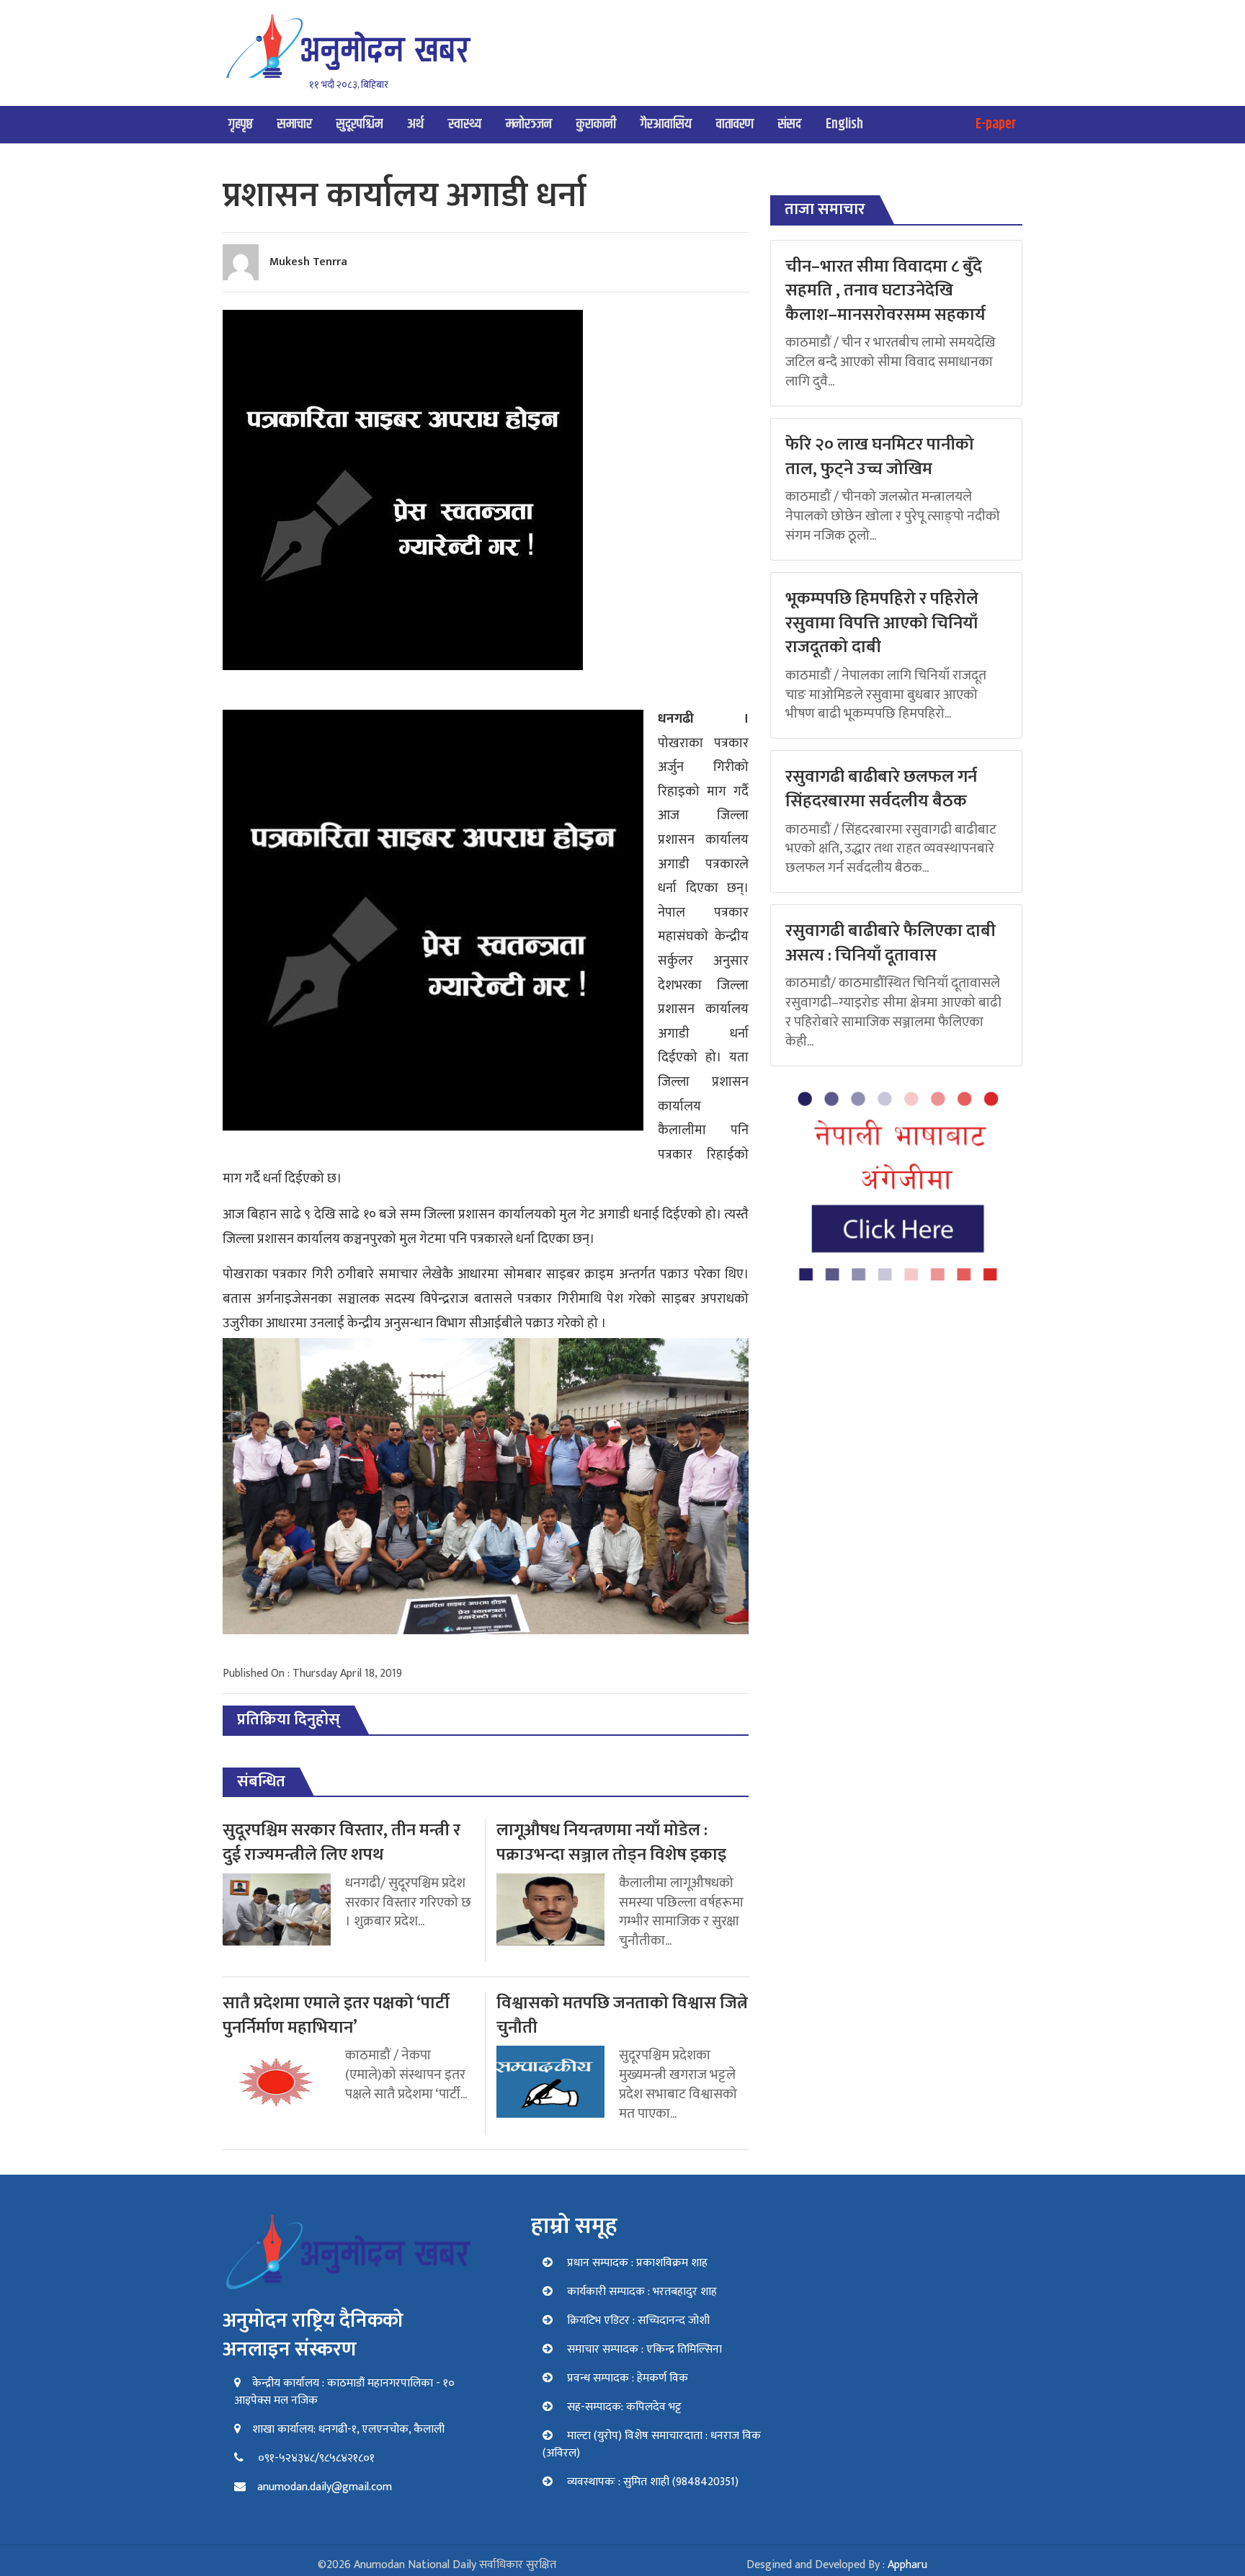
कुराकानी (596, 124)
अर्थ (415, 124)
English (844, 124)
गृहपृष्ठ (241, 124)
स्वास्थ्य (465, 124)
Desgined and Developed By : (837, 2565)
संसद (790, 124)
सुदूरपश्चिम (360, 124)
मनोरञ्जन (529, 124)
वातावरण (735, 124)
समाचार (295, 124)
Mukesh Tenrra (308, 262)
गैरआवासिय (666, 124)
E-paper (996, 124)
